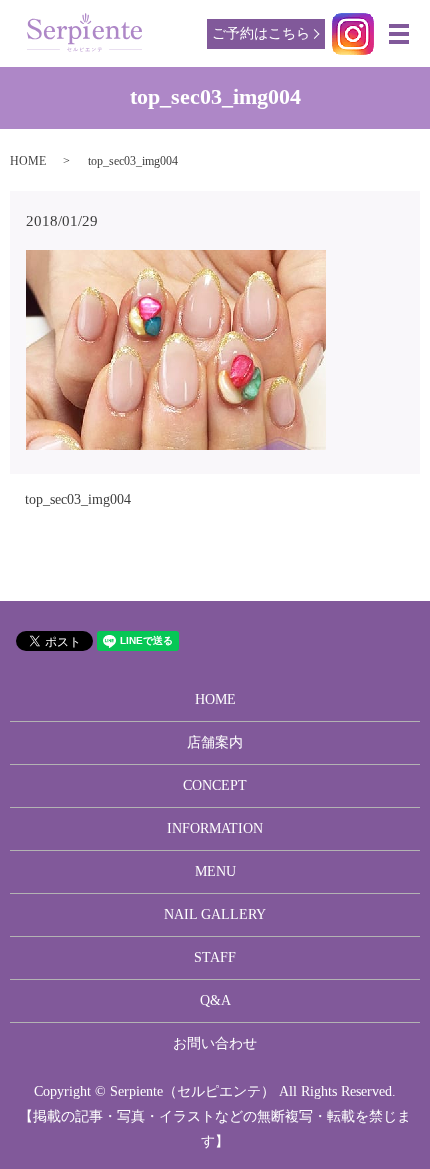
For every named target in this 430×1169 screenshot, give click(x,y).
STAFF (215, 957)
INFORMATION (215, 828)
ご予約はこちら (261, 33)
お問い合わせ (215, 1043)
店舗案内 (215, 742)
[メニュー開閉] (399, 34)
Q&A (215, 1000)
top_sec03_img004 (78, 499)
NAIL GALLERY (215, 914)
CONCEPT (215, 785)
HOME (28, 161)
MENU (215, 871)
